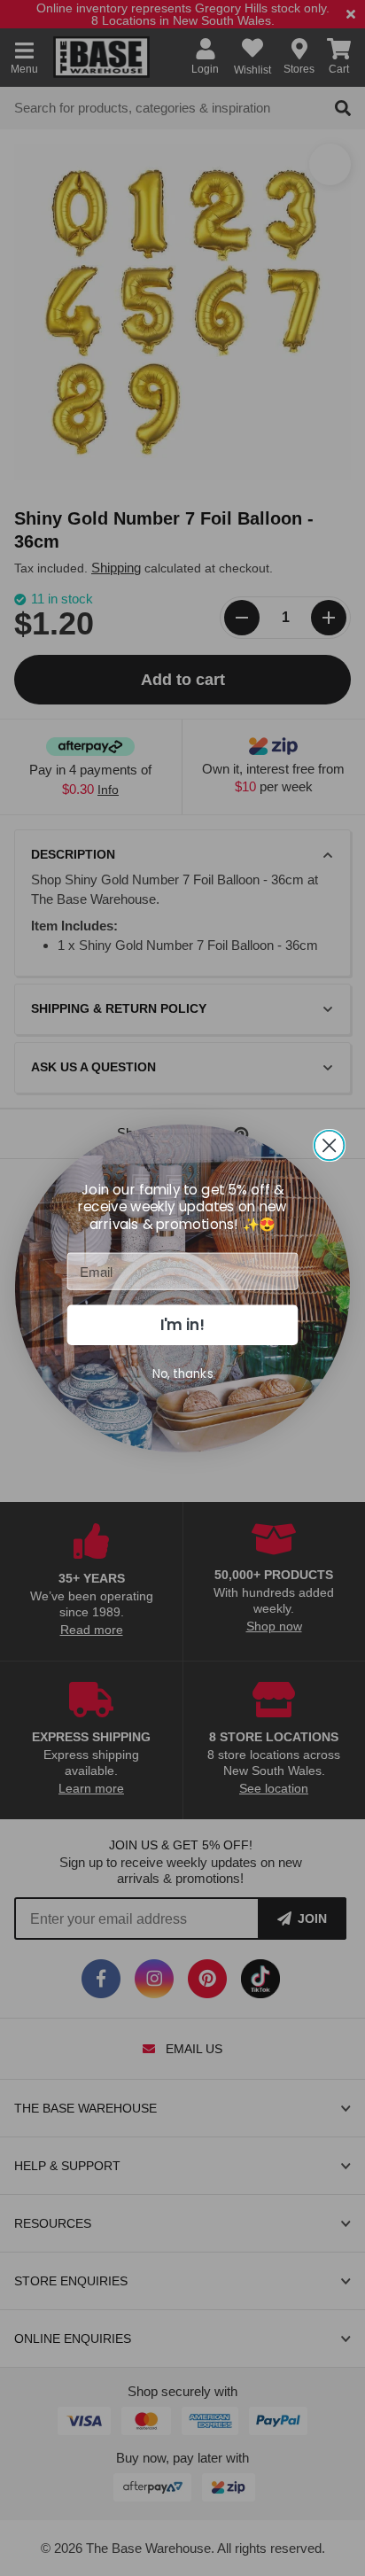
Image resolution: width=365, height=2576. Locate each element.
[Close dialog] (330, 1145)
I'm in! (182, 1325)
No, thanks (183, 1373)
